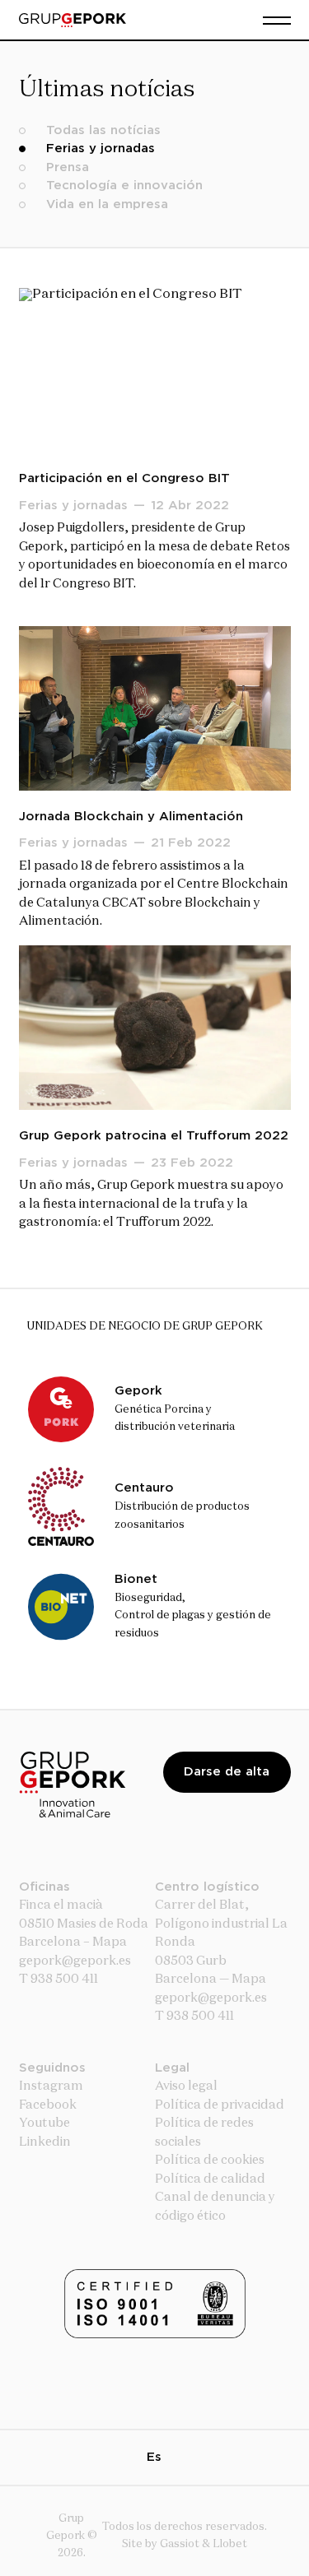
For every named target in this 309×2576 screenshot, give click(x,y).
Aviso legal (186, 2086)
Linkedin (45, 2142)
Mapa (110, 1942)
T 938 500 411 (59, 1979)
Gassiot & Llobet (204, 2544)
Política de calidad (210, 2179)
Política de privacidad (220, 2105)
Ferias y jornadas (101, 149)
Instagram (51, 2086)
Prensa (68, 167)
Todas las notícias (103, 130)
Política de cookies (210, 2160)
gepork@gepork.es (211, 1998)
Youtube (44, 2123)
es (154, 2457)
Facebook (48, 2105)
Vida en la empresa (107, 204)
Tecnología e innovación (124, 186)
